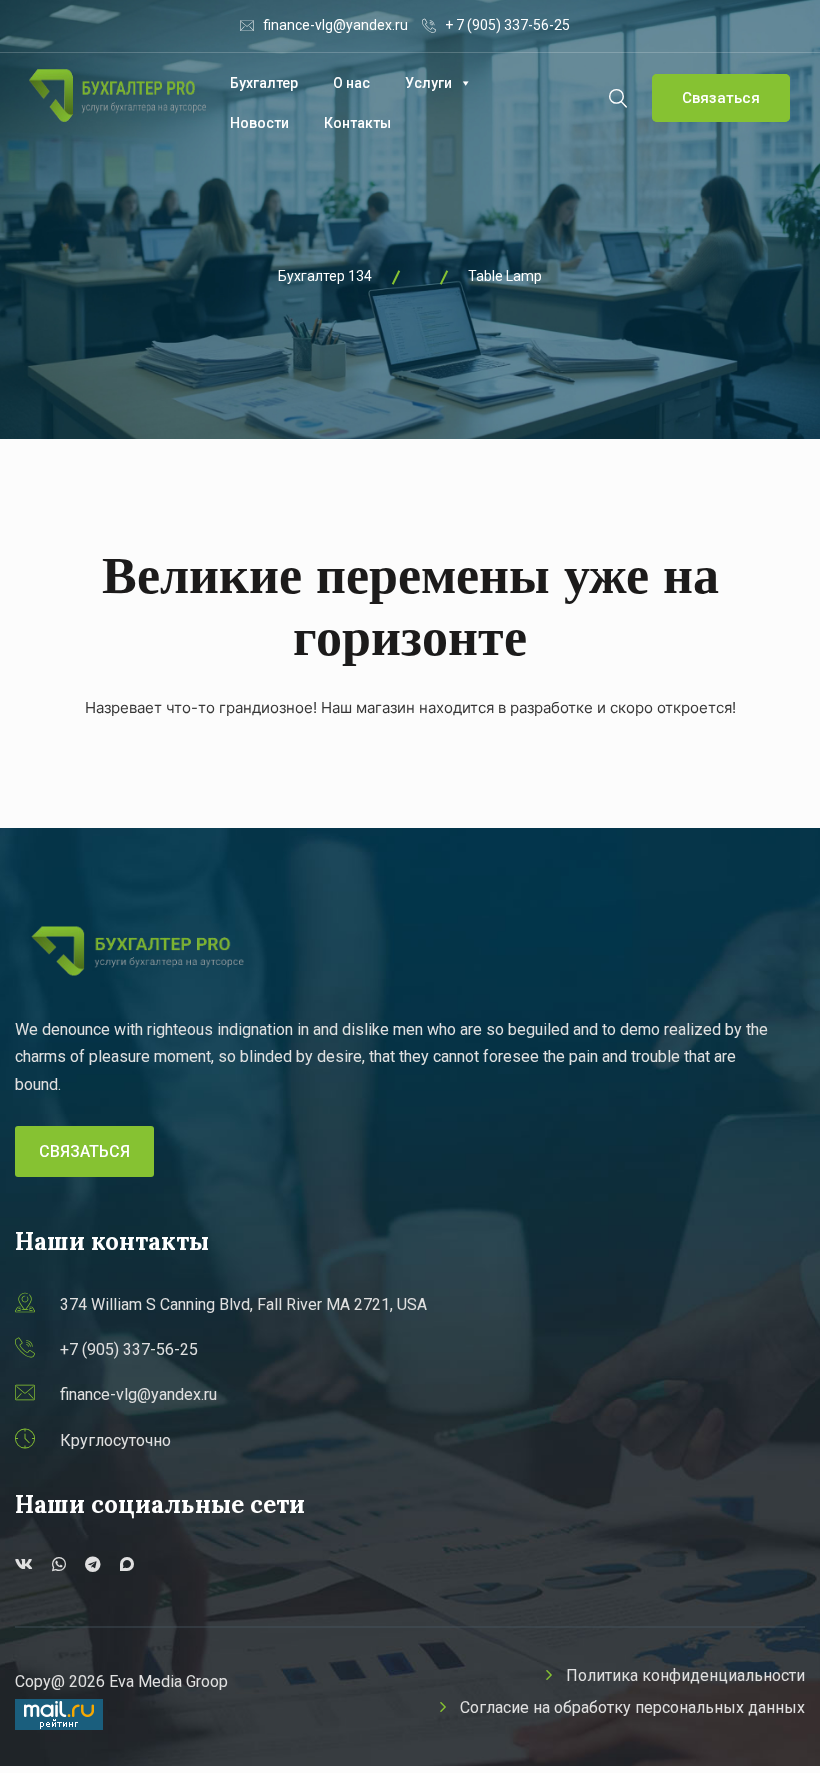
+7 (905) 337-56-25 (129, 1349)
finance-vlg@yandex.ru (335, 25)
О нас (351, 83)
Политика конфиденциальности (685, 1675)
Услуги (428, 83)
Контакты (357, 123)
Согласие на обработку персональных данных (632, 1707)
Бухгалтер (264, 83)
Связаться (721, 98)
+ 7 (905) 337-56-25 (507, 25)
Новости (259, 123)
